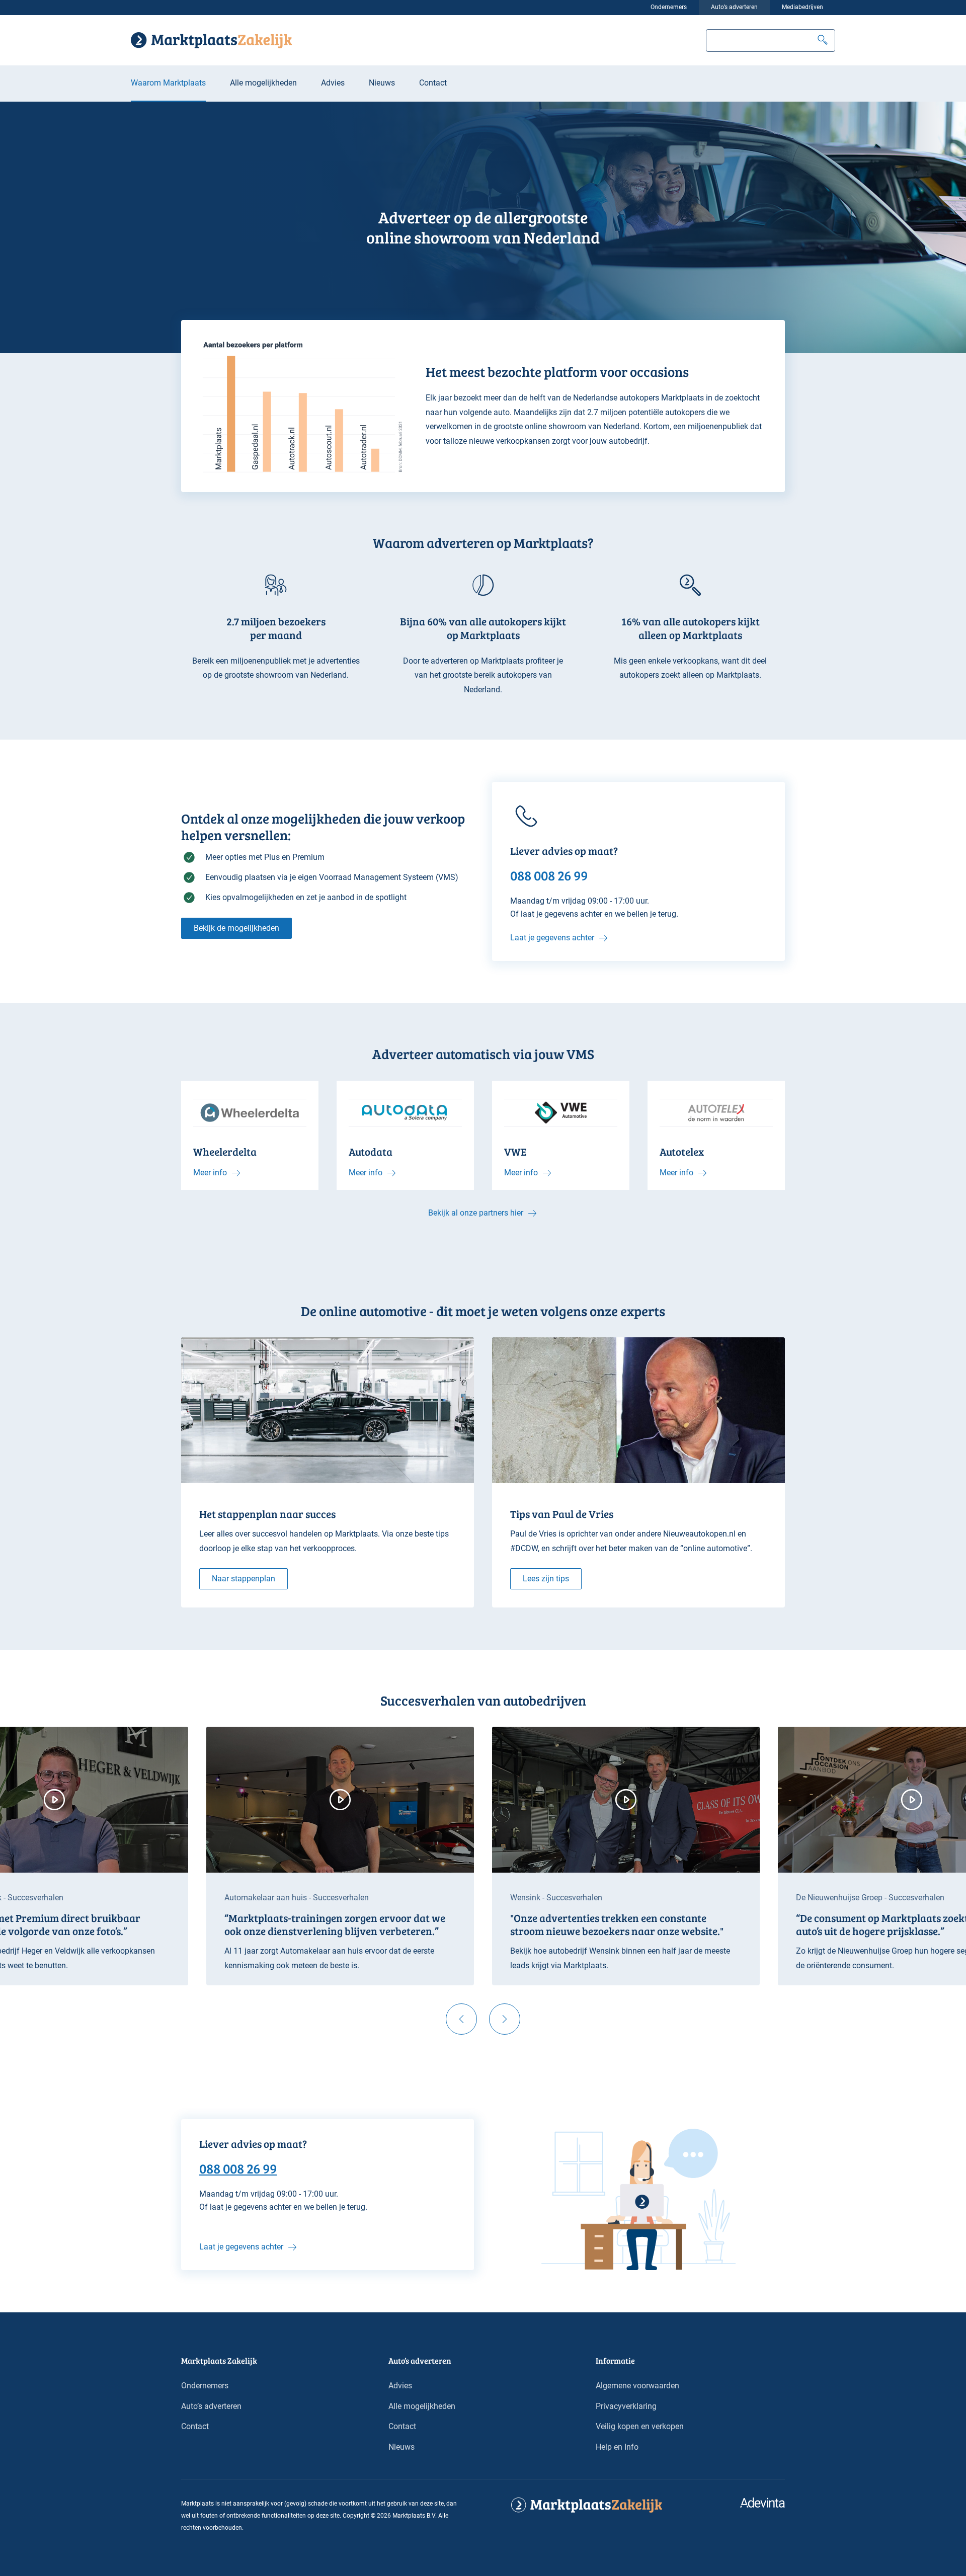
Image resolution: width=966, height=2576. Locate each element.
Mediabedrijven (802, 7)
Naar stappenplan (244, 1579)
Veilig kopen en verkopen (640, 2426)
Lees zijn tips (546, 1579)
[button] (823, 41)
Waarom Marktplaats (168, 83)
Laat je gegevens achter (552, 938)
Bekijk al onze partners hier (476, 1213)
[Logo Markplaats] (211, 40)
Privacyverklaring (626, 2406)
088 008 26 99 (238, 2168)
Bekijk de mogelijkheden (236, 928)
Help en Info (617, 2447)
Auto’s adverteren (734, 7)
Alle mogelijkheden (263, 83)
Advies (333, 83)
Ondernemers (669, 7)
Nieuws (382, 83)
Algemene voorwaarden (637, 2386)
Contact (433, 83)
